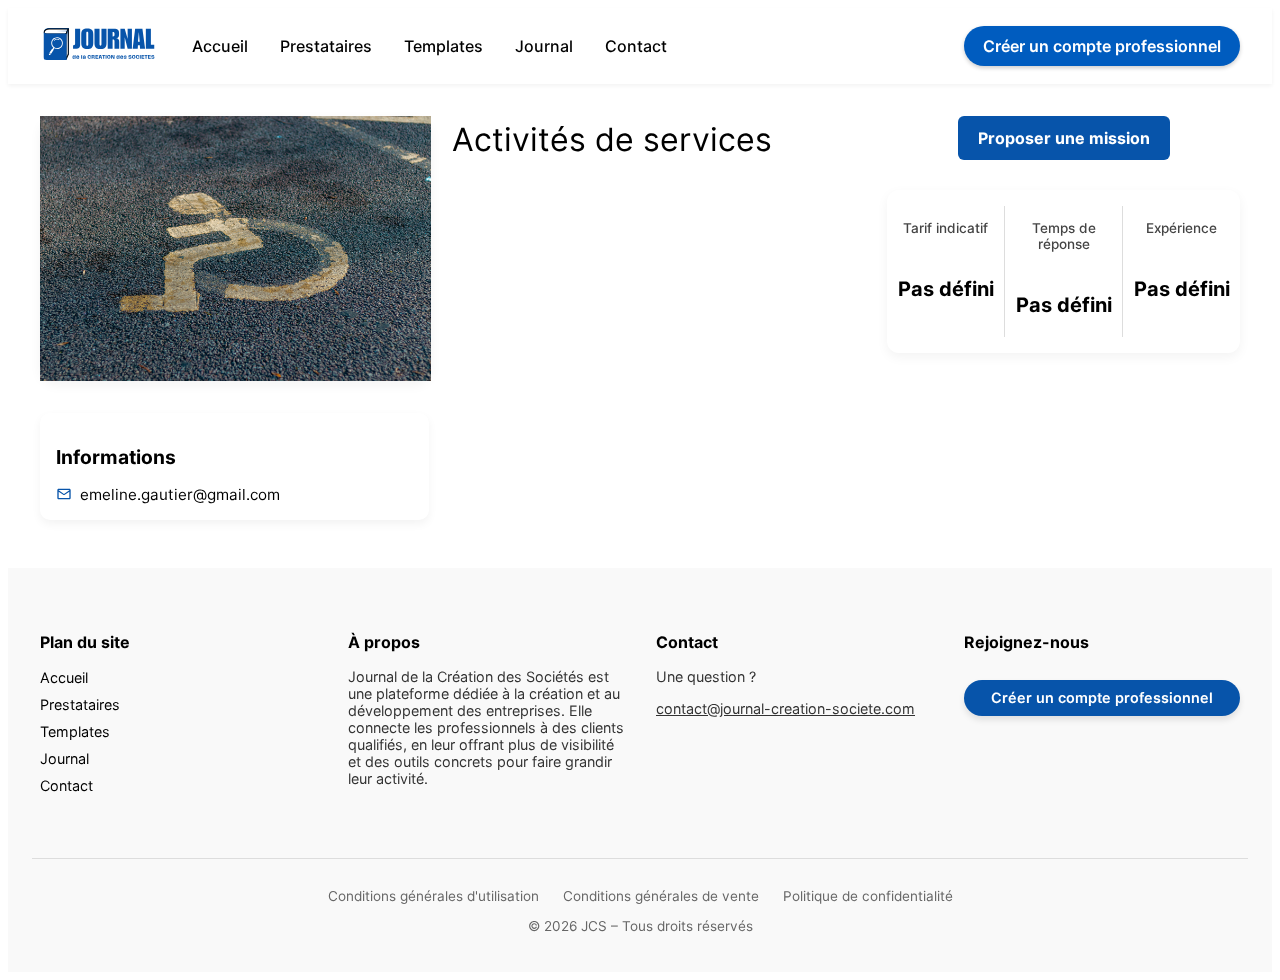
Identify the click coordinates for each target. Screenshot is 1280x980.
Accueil (220, 46)
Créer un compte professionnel (1102, 697)
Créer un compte (1102, 46)
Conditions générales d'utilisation (433, 896)
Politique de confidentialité (868, 896)
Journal (544, 46)
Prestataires (326, 46)
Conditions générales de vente (661, 896)
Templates (443, 46)
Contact (636, 46)
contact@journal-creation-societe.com (785, 708)
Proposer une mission (1064, 138)
